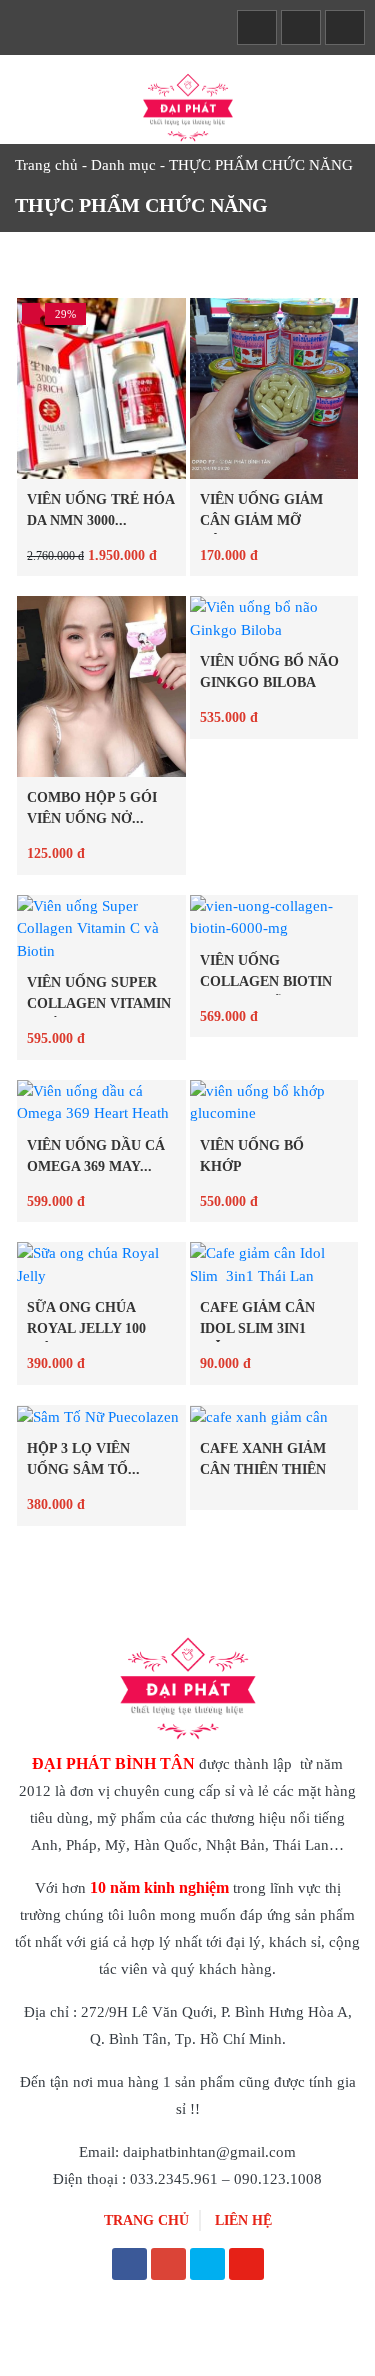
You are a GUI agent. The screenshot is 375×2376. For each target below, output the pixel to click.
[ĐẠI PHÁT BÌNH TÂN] (188, 106)
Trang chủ (46, 165)
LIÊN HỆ (243, 2220)
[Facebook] (129, 2266)
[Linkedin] (207, 2266)
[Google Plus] (168, 2266)
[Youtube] (246, 2266)
